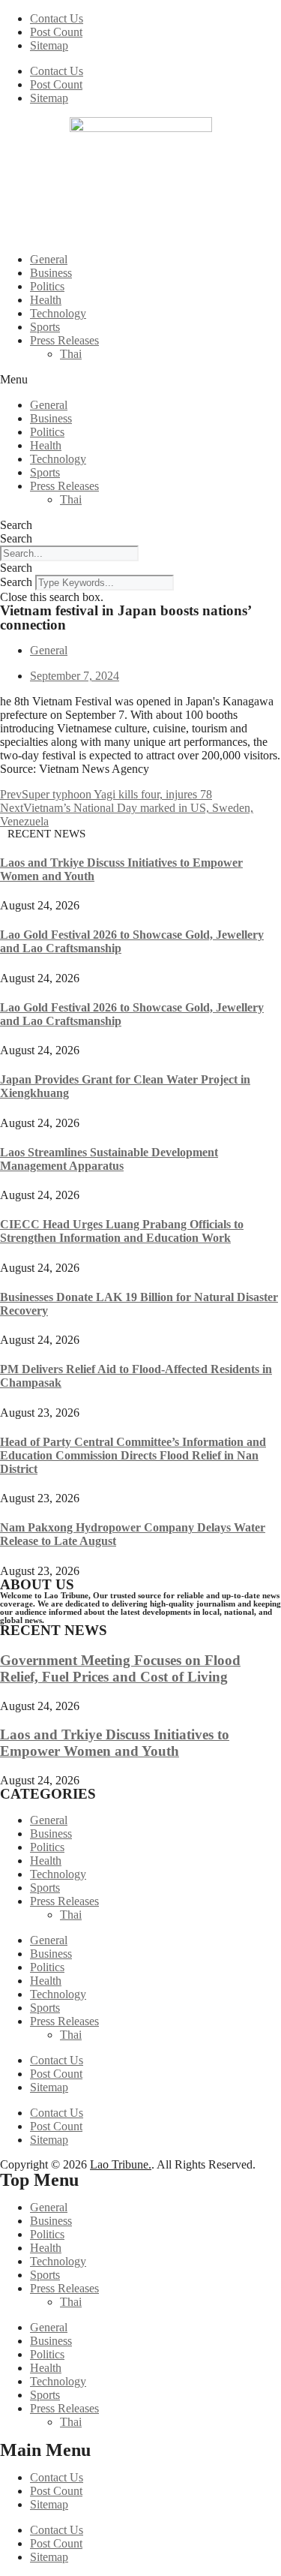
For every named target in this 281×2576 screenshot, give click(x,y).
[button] (140, 380)
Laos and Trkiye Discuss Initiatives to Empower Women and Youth (115, 1743)
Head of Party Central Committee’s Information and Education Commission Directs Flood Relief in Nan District (133, 1455)
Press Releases (64, 340)
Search (16, 525)
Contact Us (57, 18)
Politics (47, 286)
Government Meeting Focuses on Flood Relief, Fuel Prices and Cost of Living (120, 1668)
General (49, 259)
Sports (45, 327)
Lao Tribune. (121, 2164)
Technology (58, 313)
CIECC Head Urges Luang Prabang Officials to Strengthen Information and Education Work (122, 1231)
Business (51, 273)
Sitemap (49, 45)
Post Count (56, 32)
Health (46, 300)
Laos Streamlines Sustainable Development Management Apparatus (109, 1159)
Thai (71, 354)
